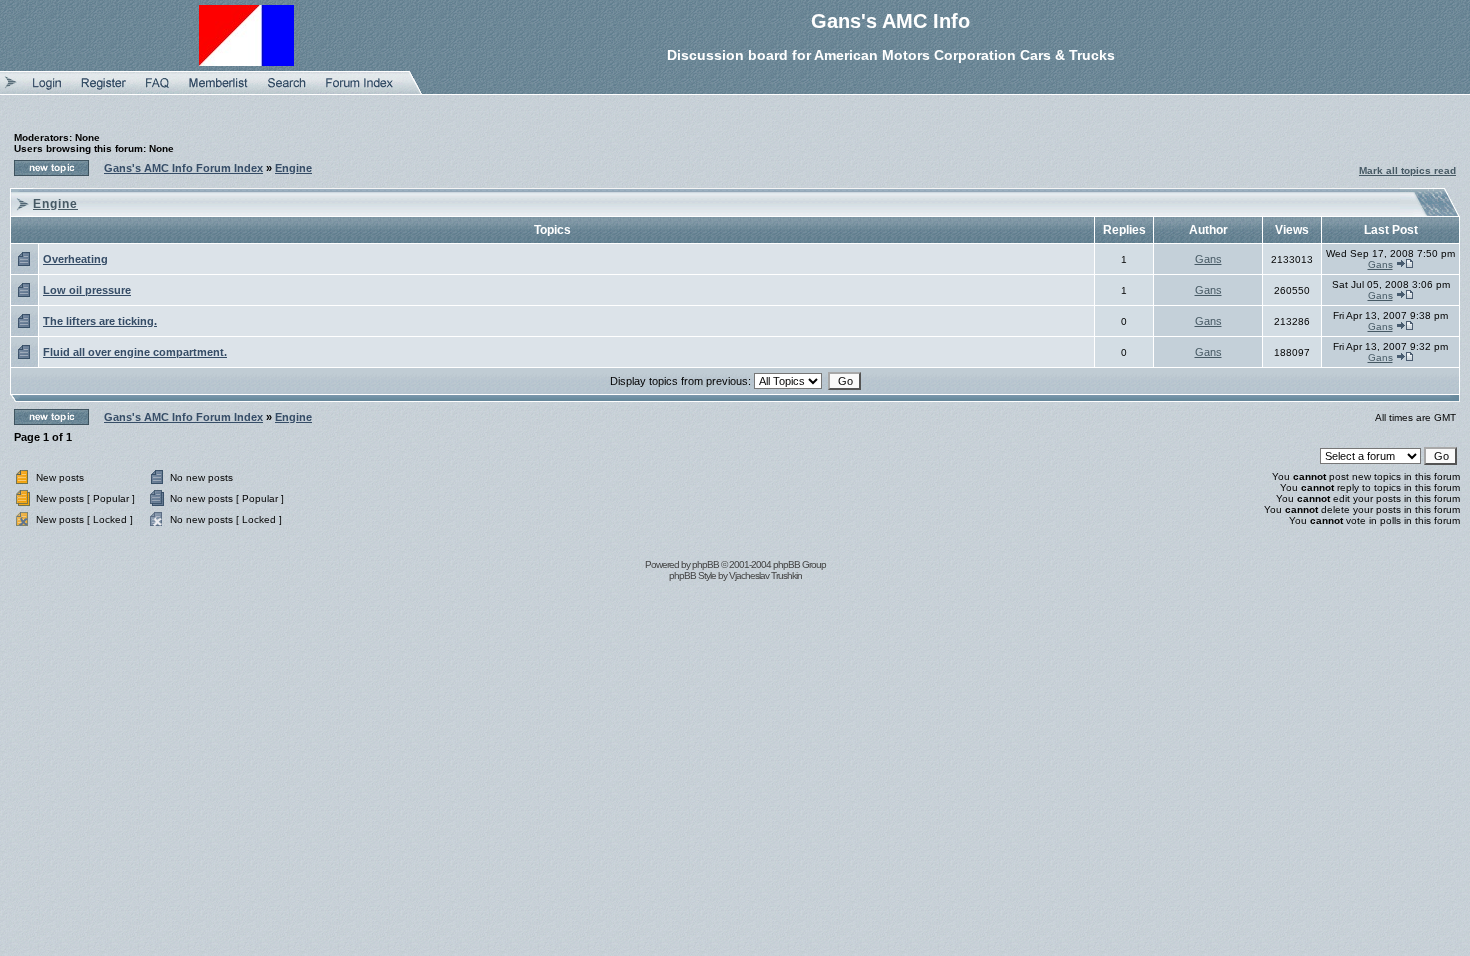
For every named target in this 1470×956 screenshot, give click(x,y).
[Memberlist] (218, 90)
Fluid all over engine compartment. (135, 352)
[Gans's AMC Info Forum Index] (359, 90)
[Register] (103, 90)
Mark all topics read (1407, 170)
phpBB (705, 564)
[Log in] (47, 90)
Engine (293, 168)
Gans (1208, 259)
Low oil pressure (87, 290)
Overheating (75, 259)
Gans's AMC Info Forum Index (183, 168)
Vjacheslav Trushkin (765, 575)
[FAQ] (157, 90)
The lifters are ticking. (100, 321)
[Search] (287, 90)
